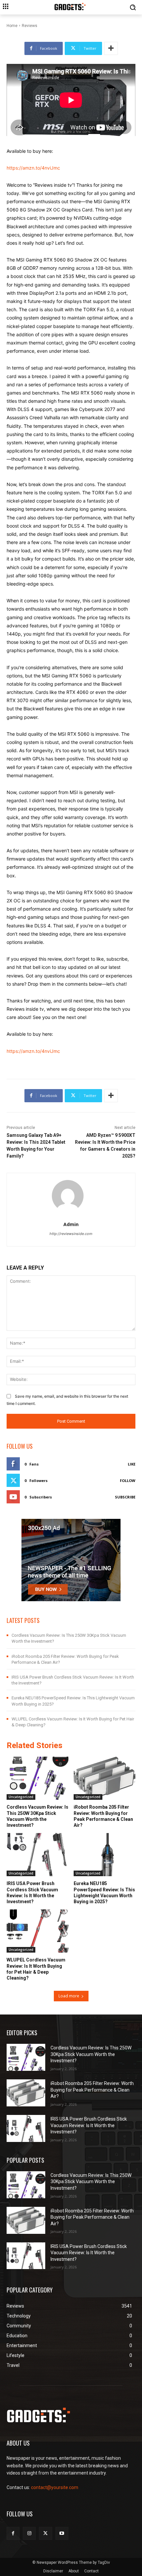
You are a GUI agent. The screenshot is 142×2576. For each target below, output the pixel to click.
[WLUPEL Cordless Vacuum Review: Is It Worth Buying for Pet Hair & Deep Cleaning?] (38, 1931)
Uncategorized (21, 1797)
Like (132, 1464)
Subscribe (125, 1497)
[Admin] (71, 1196)
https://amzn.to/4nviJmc (33, 168)
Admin (71, 1224)
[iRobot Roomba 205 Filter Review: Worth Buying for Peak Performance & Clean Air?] (105, 1778)
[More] (111, 48)
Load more (69, 1996)
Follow (128, 1480)
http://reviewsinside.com (71, 1234)
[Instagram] (29, 2533)
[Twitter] (45, 2533)
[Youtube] (62, 2533)
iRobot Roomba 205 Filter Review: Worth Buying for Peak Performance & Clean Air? (92, 2090)
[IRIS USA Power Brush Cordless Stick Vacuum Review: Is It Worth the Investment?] (38, 1855)
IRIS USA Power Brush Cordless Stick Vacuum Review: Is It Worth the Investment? (89, 2125)
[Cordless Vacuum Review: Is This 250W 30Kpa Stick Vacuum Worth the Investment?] (38, 1778)
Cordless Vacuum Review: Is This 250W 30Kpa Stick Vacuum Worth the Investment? (91, 2054)
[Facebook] (13, 2533)
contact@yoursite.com (55, 2487)
